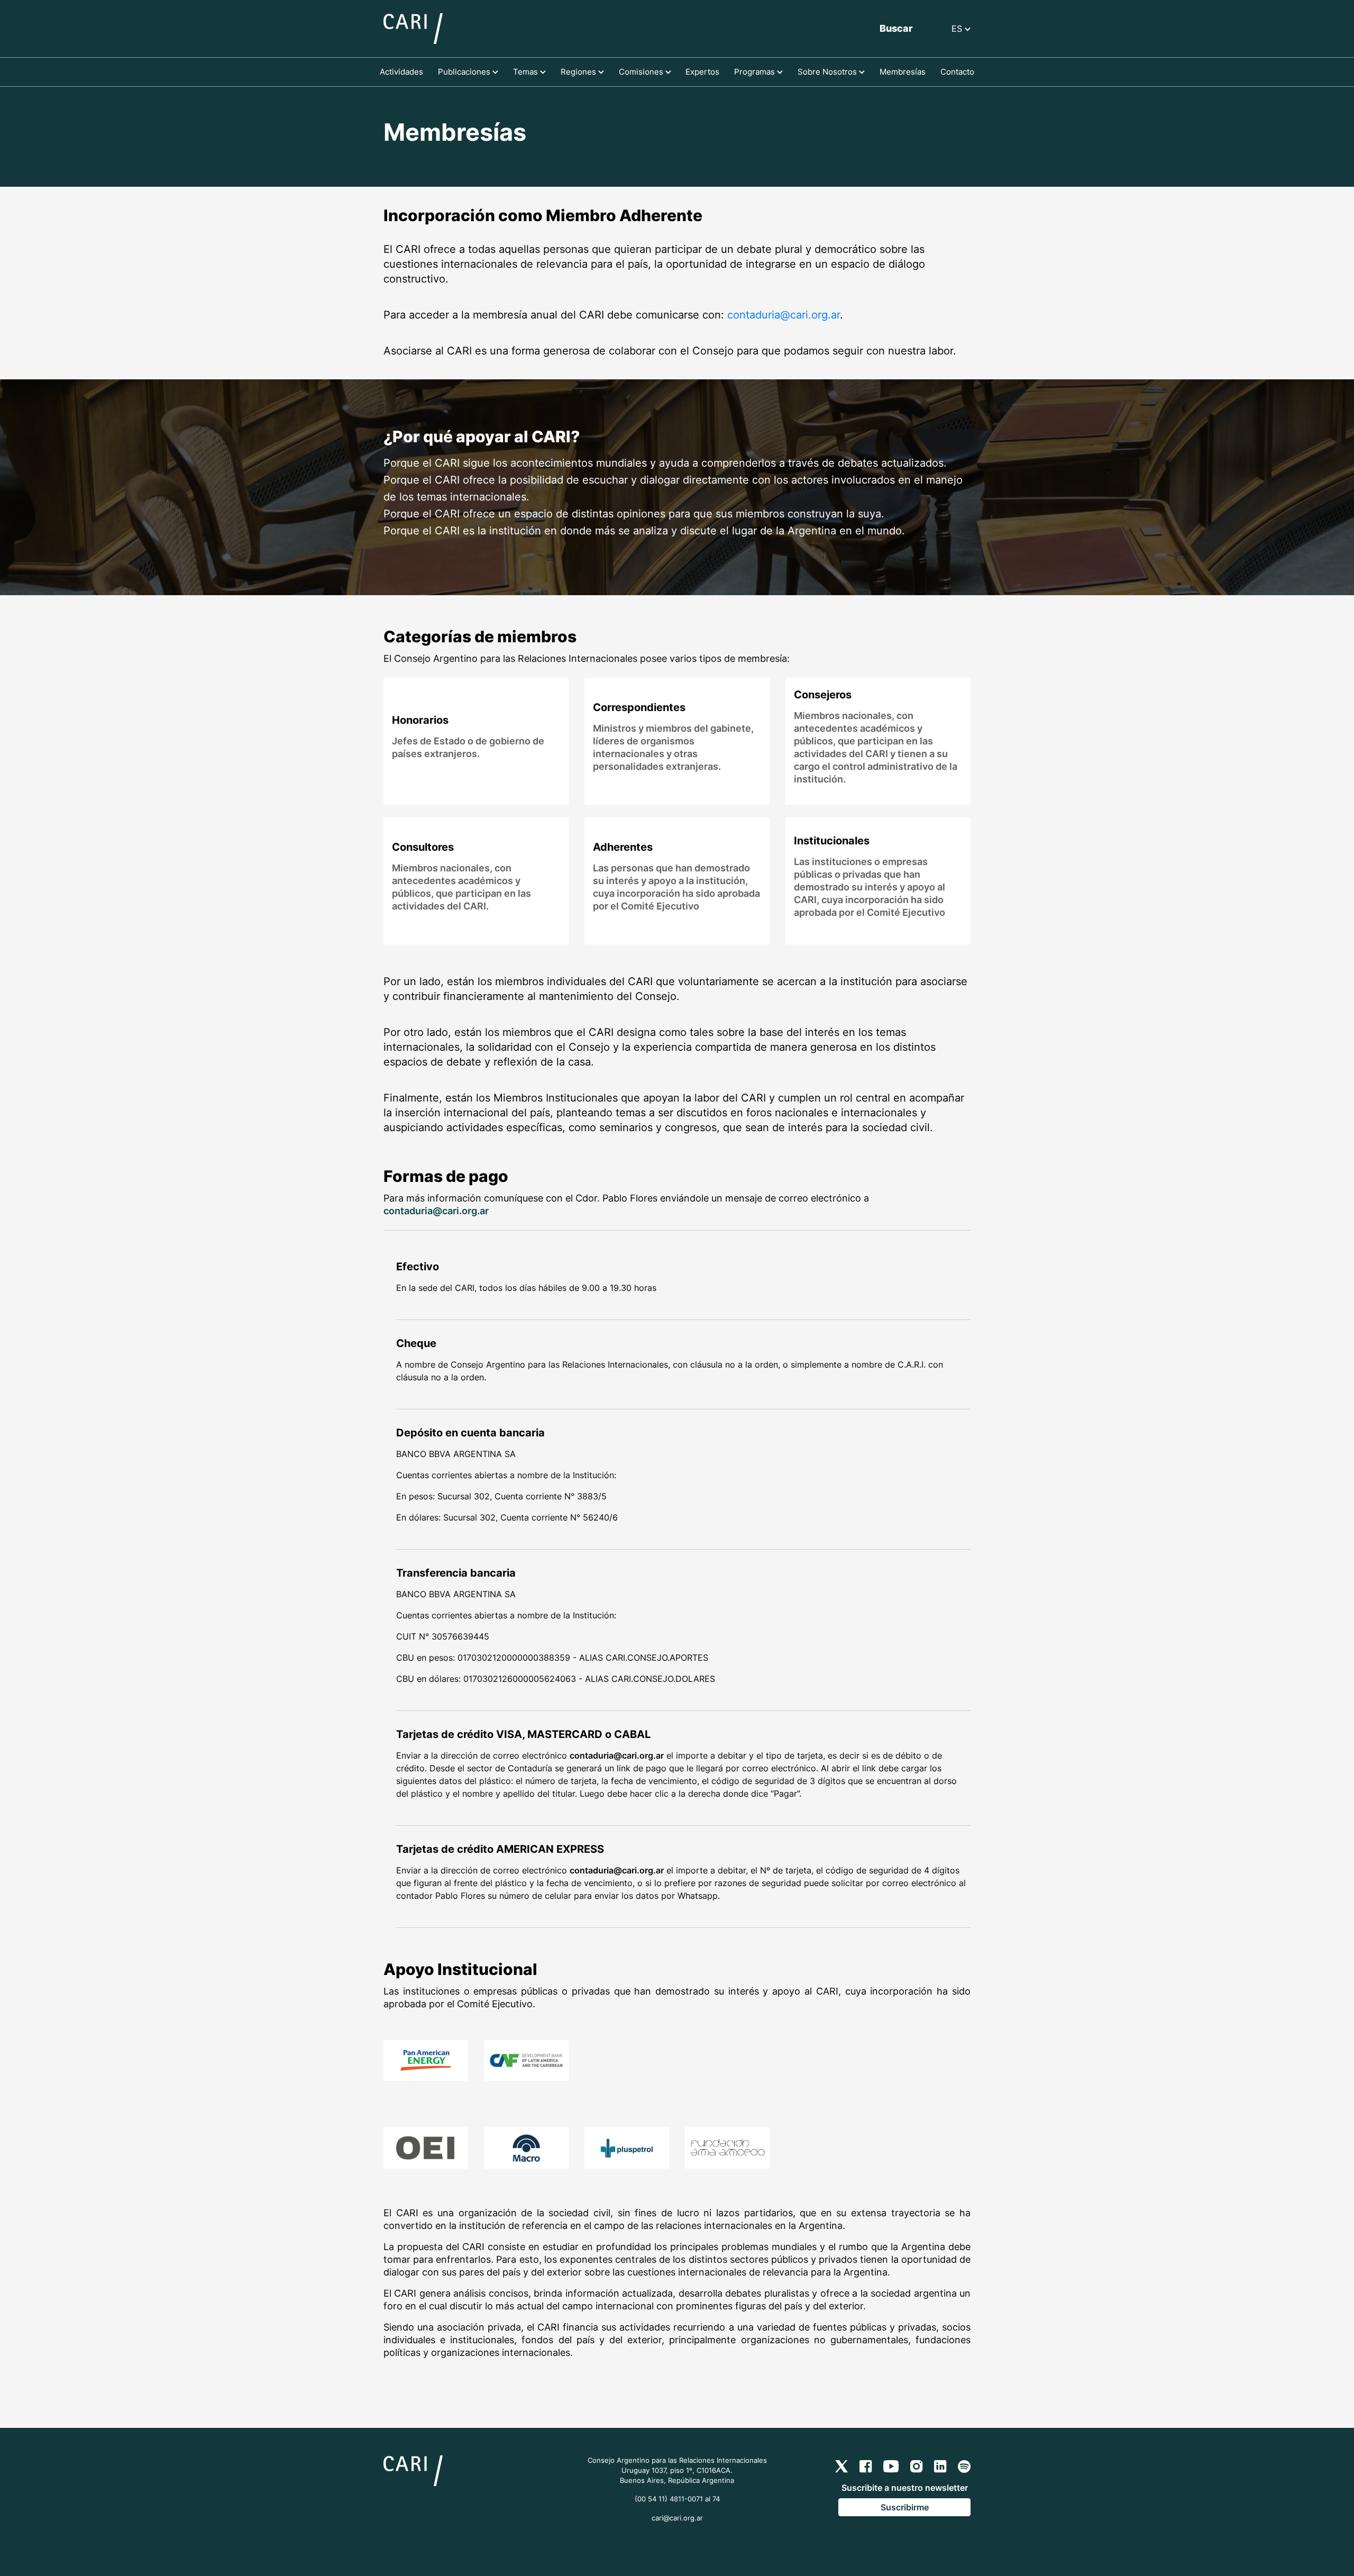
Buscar (896, 28)
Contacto (957, 72)
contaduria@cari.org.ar (784, 315)
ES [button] (958, 29)
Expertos (702, 72)
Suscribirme (905, 2507)
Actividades (401, 72)
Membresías (903, 72)
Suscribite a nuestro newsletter (905, 2488)
